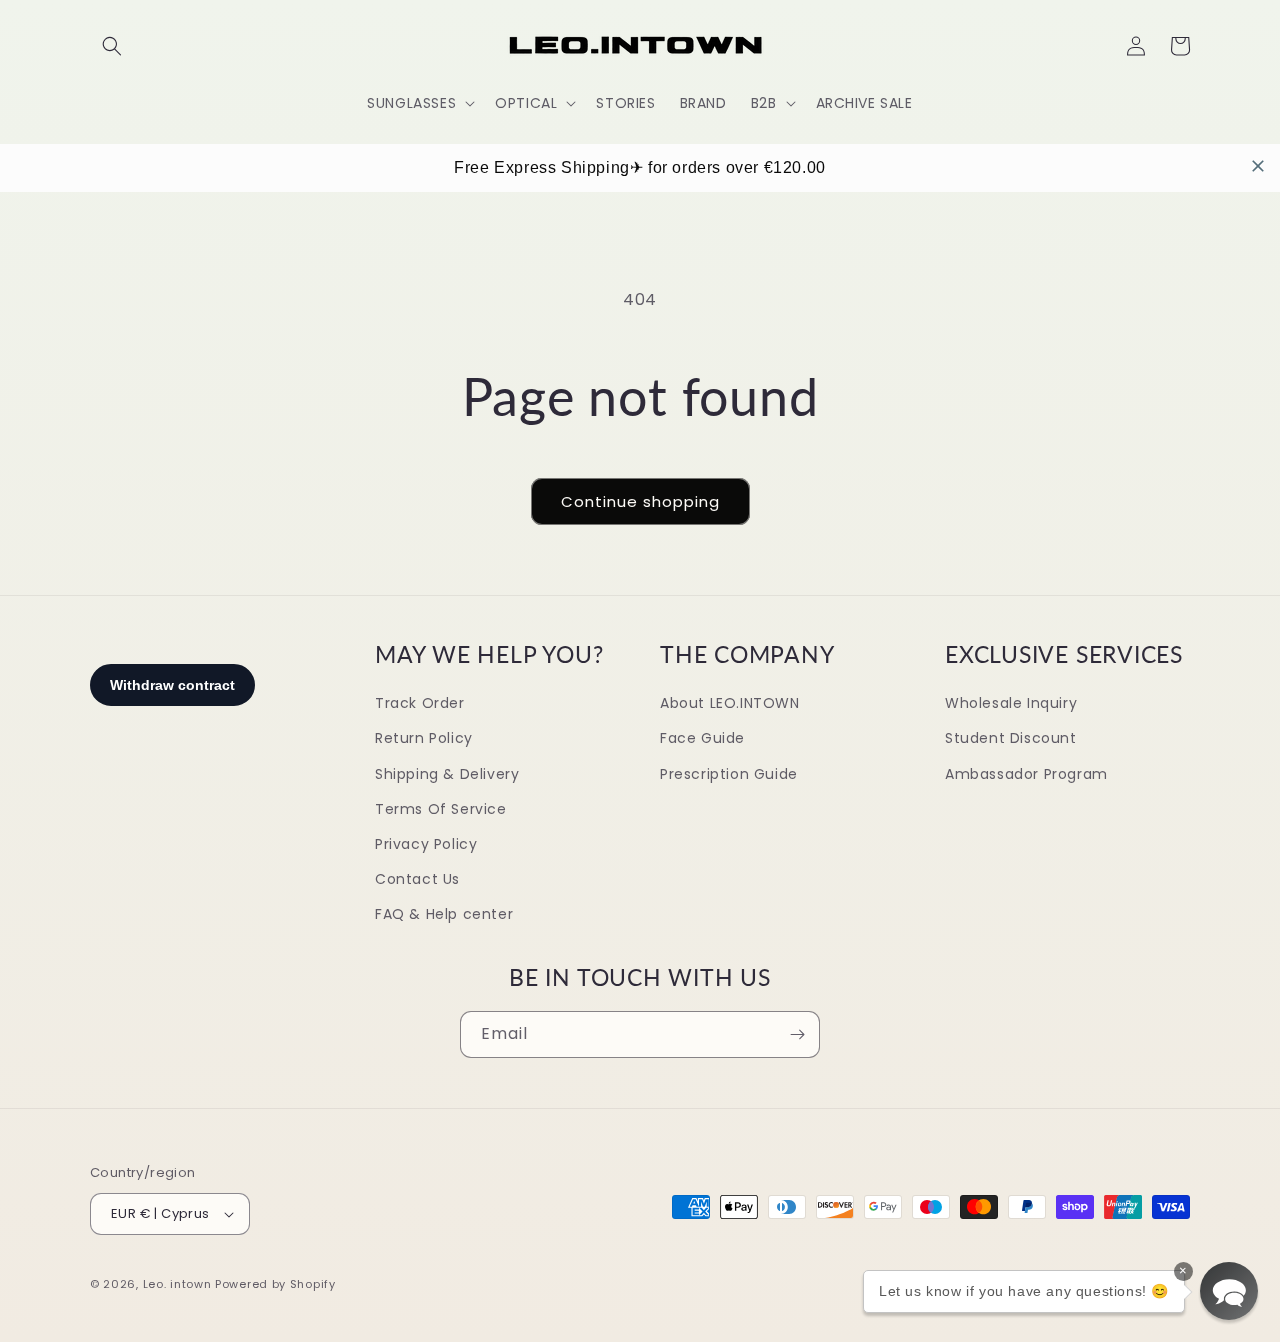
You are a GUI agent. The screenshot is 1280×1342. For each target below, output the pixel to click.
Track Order (420, 703)
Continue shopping (640, 501)
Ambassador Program (1026, 774)
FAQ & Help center (444, 914)
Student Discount (1011, 738)
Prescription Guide (729, 774)
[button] (112, 46)
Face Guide (702, 738)
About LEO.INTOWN (730, 703)
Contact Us (417, 879)
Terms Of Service (441, 809)
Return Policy (424, 738)
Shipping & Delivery (447, 774)
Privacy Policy (426, 844)
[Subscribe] (797, 1034)
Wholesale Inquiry (1011, 703)
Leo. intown (177, 1284)
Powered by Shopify (275, 1284)
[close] (1258, 166)
